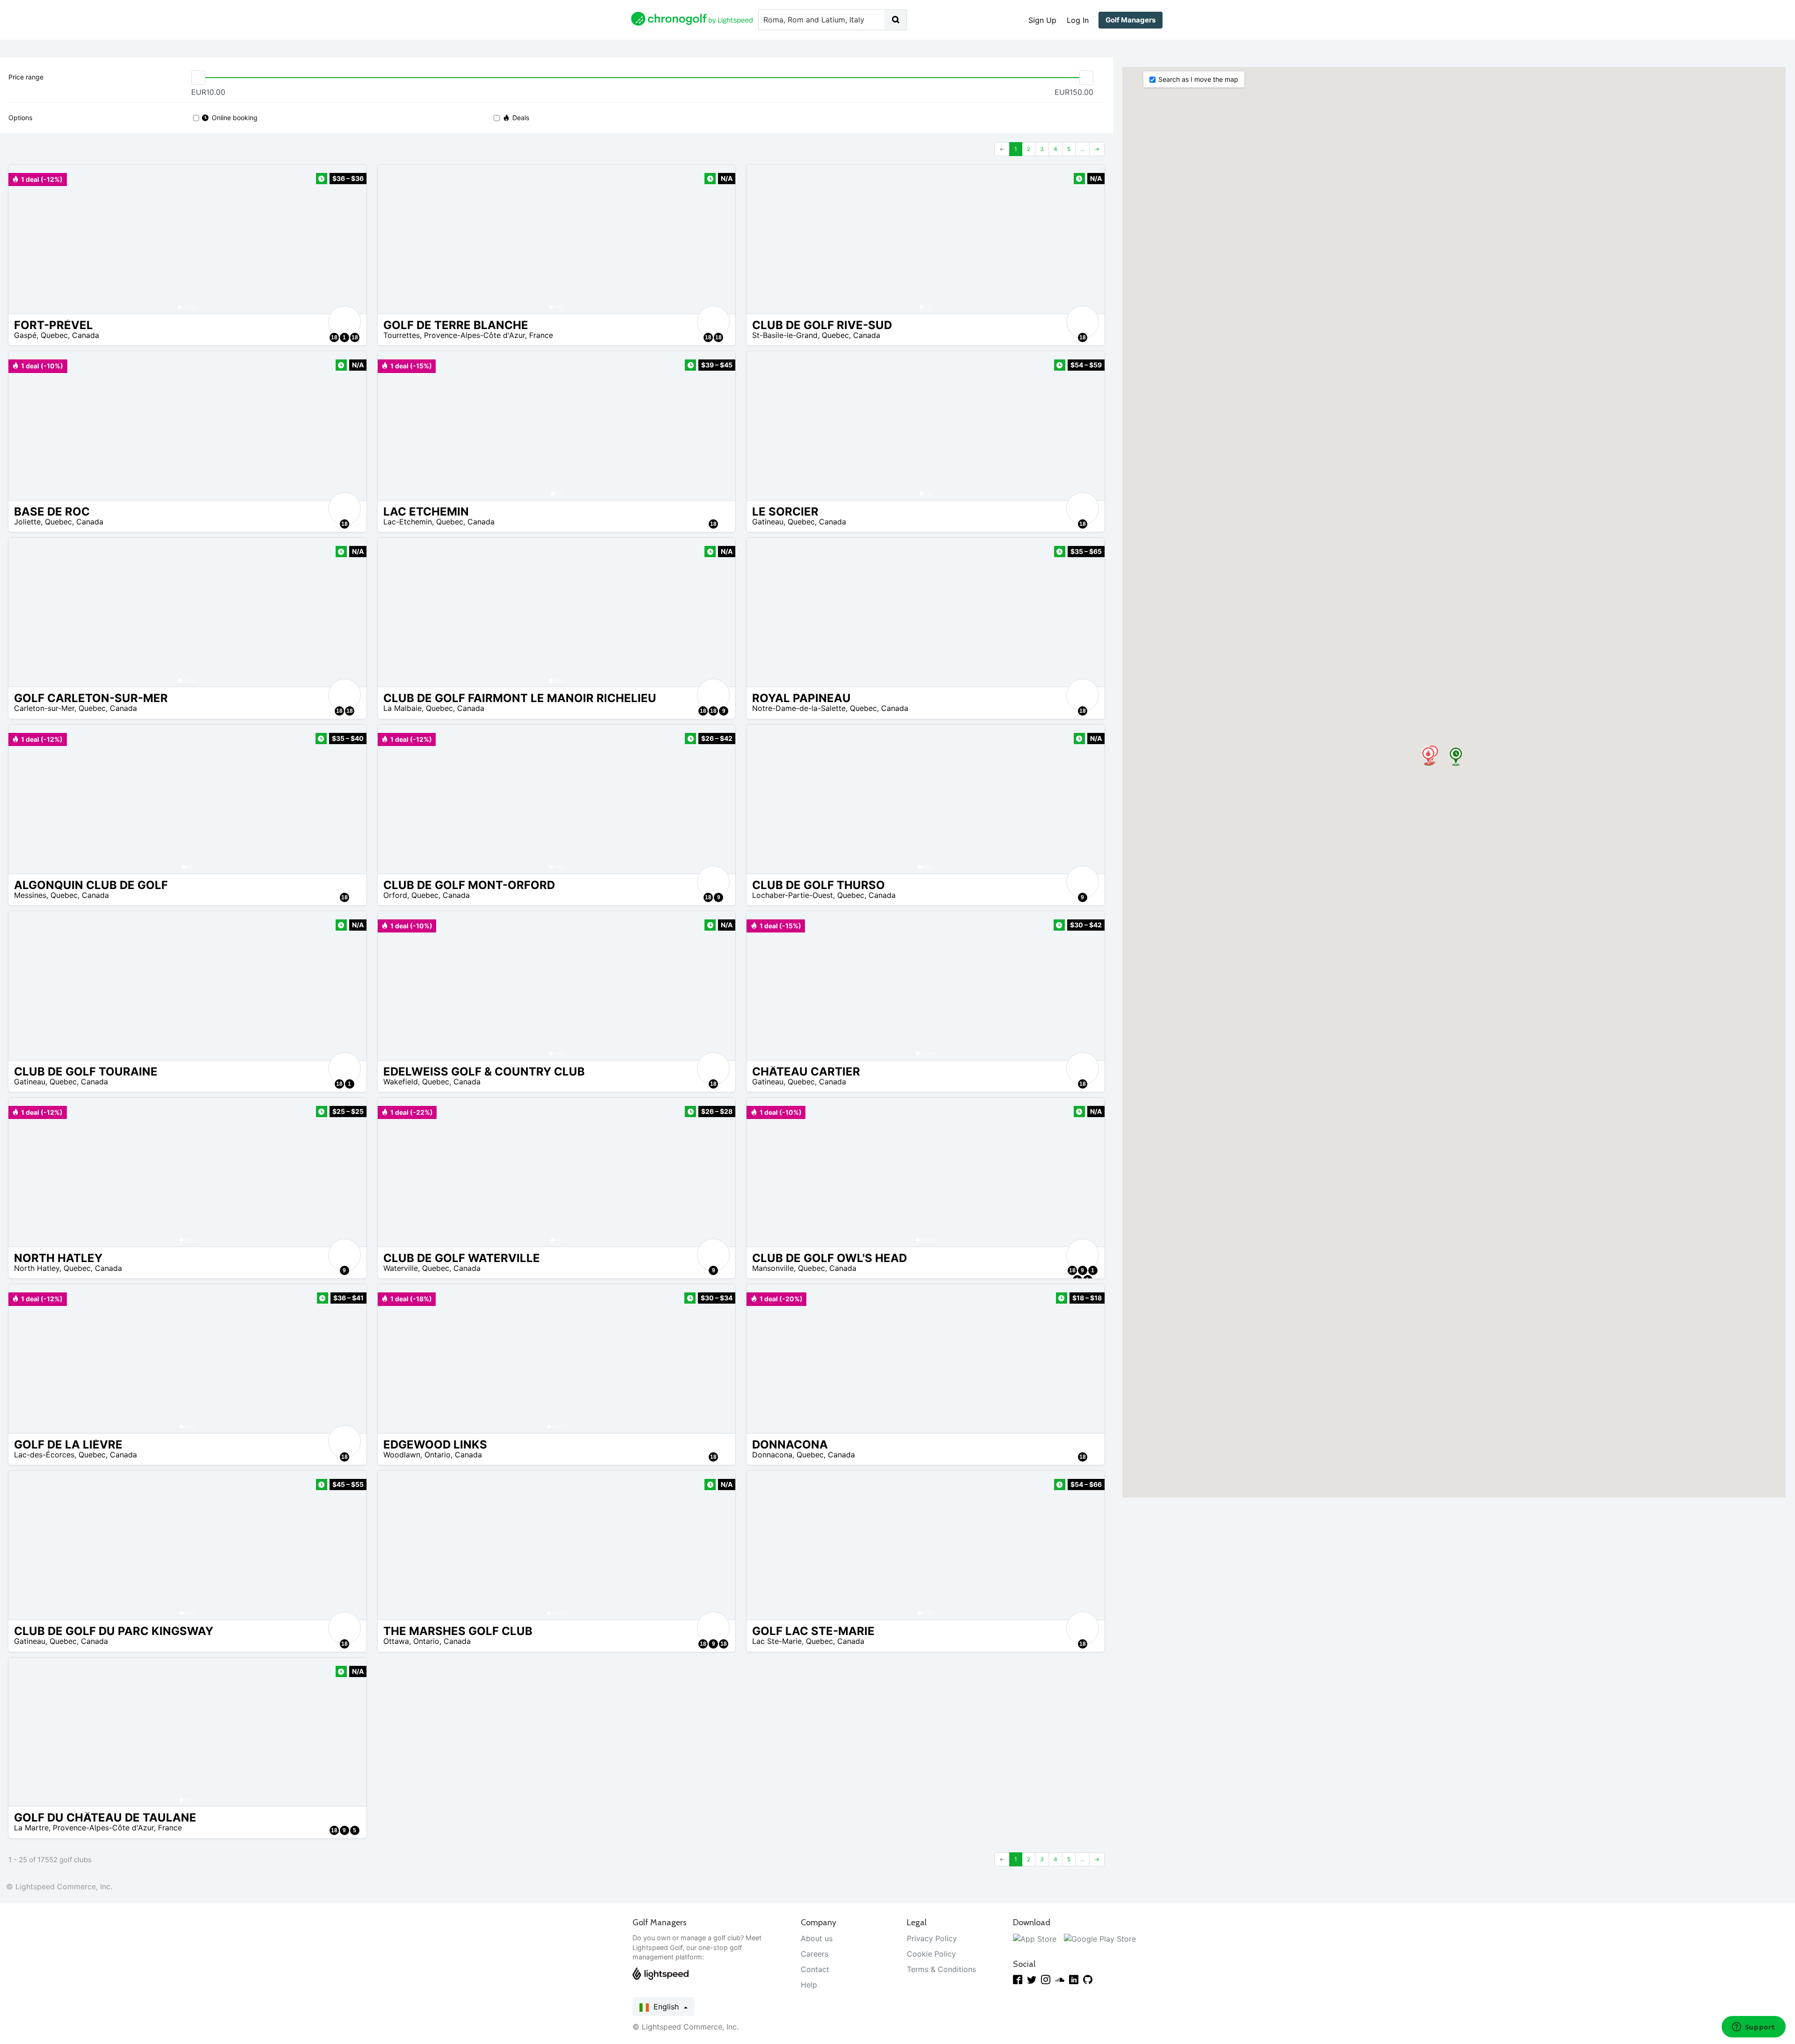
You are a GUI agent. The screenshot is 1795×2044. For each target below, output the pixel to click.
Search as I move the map (1198, 79)
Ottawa (396, 1641)
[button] (25, 239)
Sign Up (1042, 20)
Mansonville (773, 1268)
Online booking (235, 118)
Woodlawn (402, 1455)
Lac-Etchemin (408, 522)
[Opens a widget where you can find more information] (1753, 2028)
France (541, 335)
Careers (815, 1954)
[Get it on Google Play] (1100, 1938)
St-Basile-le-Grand (785, 335)
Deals (521, 118)
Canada (86, 335)
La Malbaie (402, 708)
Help (809, 1985)
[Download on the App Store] (1035, 1938)
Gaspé (25, 335)
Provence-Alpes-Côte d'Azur (474, 335)
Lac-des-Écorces (44, 1455)
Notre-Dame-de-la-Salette (799, 708)
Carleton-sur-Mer (44, 708)
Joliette (27, 522)
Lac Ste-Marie (777, 1641)
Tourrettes (402, 335)
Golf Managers (1131, 20)
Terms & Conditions (941, 1969)
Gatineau (768, 522)
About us (817, 1938)
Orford (395, 895)
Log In (1078, 20)
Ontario (438, 1455)
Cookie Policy (931, 1954)
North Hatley (37, 1268)
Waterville (401, 1268)
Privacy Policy (932, 1938)
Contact (815, 1969)
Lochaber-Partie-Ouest (793, 895)
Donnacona (772, 1455)
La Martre (31, 1828)
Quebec (54, 335)
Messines (30, 895)
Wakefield (401, 1082)
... (1082, 149)
